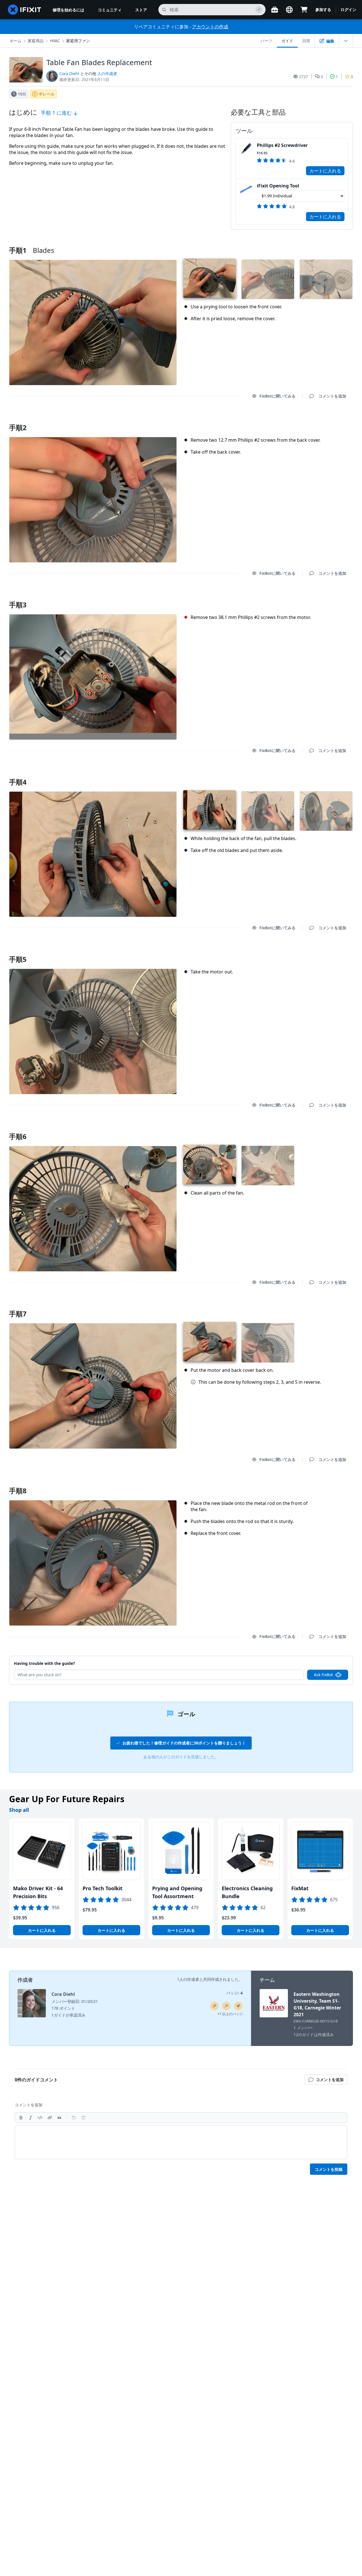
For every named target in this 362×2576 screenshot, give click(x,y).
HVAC (55, 41)
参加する (323, 9)
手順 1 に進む (57, 113)
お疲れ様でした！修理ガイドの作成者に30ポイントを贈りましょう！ (184, 1743)
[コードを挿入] (40, 2118)
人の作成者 (107, 73)
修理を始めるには (68, 10)
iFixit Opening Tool (278, 186)
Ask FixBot (323, 1675)
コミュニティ (110, 10)
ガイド (287, 41)
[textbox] (181, 2142)
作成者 (25, 1980)
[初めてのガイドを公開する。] (214, 2006)
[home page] (25, 10)
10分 (22, 94)
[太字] (21, 2118)
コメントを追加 (327, 420)
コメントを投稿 (329, 2169)
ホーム (16, 41)
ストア (141, 10)
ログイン (348, 9)
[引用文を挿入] (59, 2118)
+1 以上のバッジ (230, 2014)
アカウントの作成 (210, 27)
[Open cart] (304, 10)
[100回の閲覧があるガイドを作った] (238, 2006)
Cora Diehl (69, 73)
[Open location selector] (289, 10)
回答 (306, 41)
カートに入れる (325, 171)
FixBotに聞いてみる (277, 396)
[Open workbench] (275, 10)
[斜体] (31, 2118)
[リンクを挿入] (50, 2118)
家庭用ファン (78, 41)
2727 (303, 77)
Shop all (19, 1810)
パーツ (266, 41)
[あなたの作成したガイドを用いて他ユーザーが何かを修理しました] (226, 2006)
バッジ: (234, 1993)
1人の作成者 (188, 1979)
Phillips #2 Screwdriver (282, 145)
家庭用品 (36, 41)
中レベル (47, 94)
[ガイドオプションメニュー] (346, 41)
